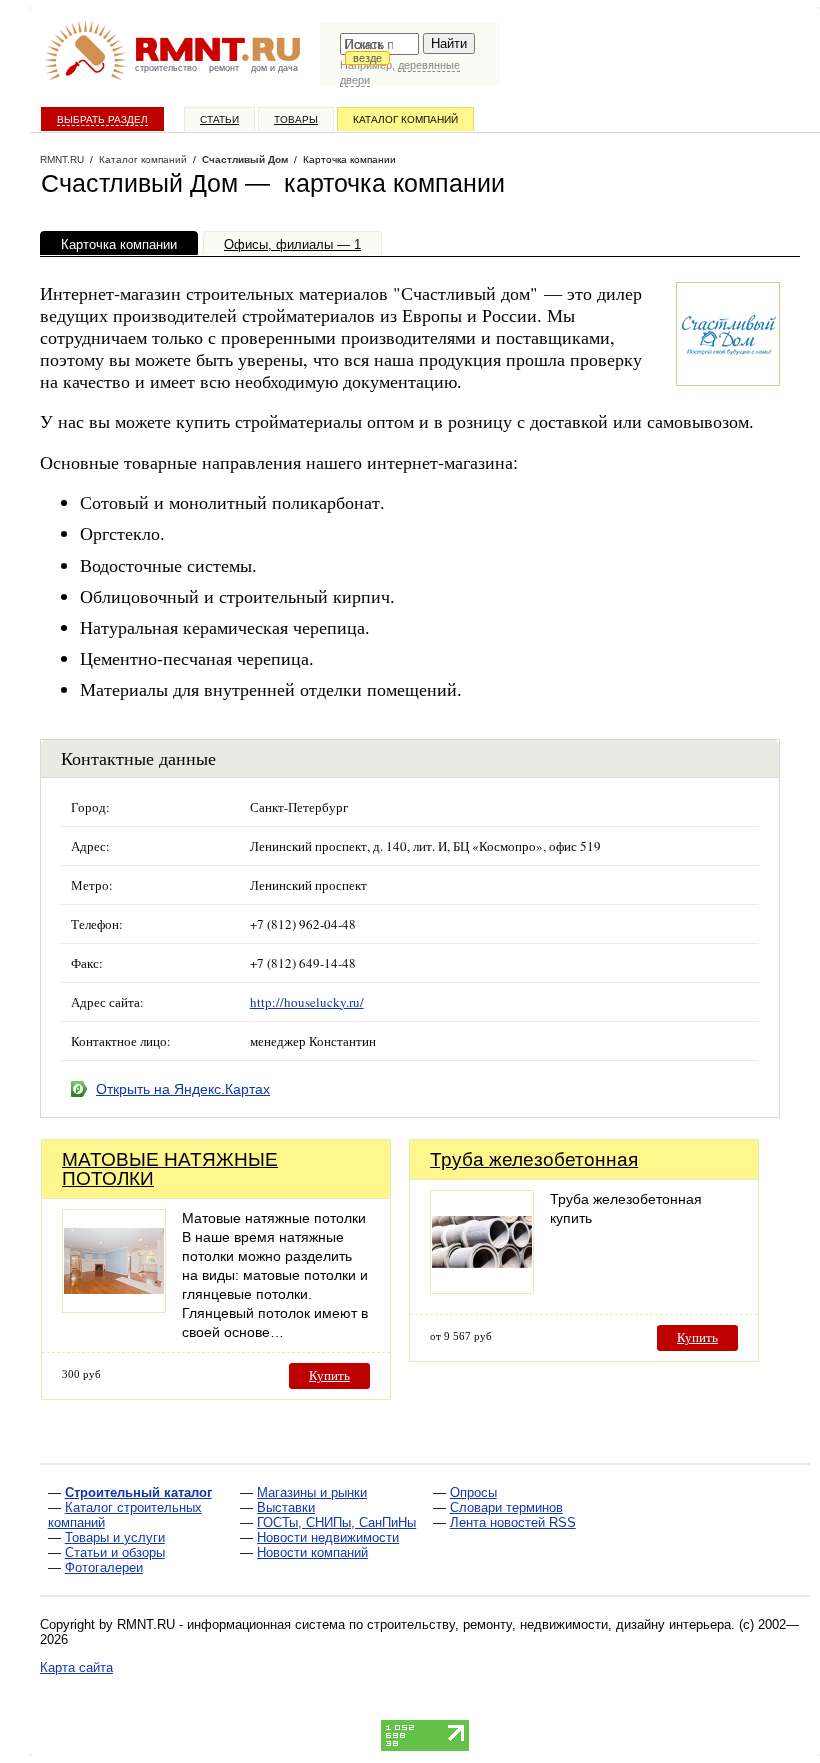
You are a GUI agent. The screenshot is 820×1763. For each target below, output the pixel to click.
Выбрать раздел (102, 119)
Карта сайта (76, 1667)
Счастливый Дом (245, 159)
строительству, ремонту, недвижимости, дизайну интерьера (549, 1624)
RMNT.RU (62, 159)
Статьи (219, 119)
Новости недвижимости (328, 1537)
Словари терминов (506, 1507)
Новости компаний (312, 1552)
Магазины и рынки (312, 1492)
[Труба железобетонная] (482, 1288)
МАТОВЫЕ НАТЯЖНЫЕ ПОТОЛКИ (170, 1169)
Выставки (286, 1507)
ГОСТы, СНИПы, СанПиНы (336, 1522)
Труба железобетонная (534, 1159)
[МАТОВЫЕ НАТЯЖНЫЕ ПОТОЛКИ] (114, 1307)
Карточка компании (119, 244)
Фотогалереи (104, 1567)
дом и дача (274, 68)
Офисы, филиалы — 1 (292, 244)
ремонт (224, 68)
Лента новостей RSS (513, 1522)
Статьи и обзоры (115, 1552)
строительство (166, 68)
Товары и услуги (115, 1537)
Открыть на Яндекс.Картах (183, 1089)
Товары (296, 119)
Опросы (473, 1492)
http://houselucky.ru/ (307, 1002)
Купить (329, 1375)
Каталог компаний (405, 119)
